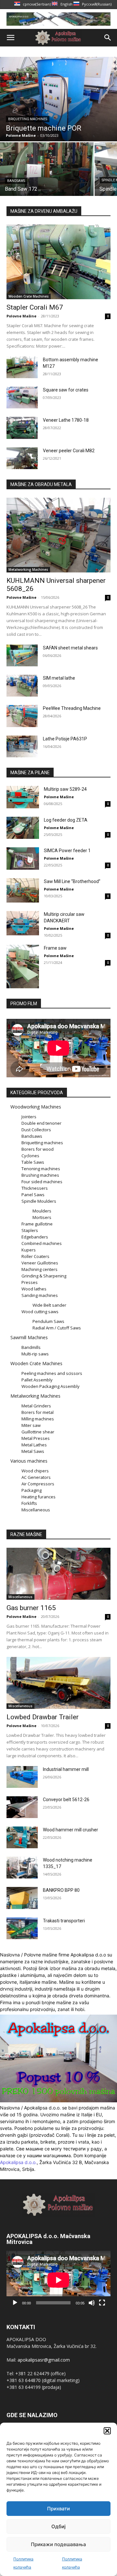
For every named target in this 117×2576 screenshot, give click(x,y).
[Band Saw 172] (47, 169)
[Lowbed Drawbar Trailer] (58, 1683)
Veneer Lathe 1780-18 (66, 420)
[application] (58, 2280)
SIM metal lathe (59, 678)
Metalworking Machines (28, 570)
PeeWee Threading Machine (72, 708)
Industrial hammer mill (66, 1769)
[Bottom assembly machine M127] (22, 367)
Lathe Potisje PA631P (65, 739)
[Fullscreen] (102, 2303)
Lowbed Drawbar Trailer (43, 1717)
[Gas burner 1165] (58, 1574)
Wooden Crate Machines (29, 296)
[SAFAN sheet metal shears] (22, 655)
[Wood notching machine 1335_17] (22, 1868)
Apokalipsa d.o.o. (18, 2162)
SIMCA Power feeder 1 (67, 851)
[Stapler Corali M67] (58, 262)
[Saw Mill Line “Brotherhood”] (23, 890)
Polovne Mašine (21, 316)
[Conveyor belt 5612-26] (22, 1807)
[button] (107, 2431)
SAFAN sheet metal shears (70, 648)
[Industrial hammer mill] (22, 1777)
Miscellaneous (20, 1597)
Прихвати (58, 2509)
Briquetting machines (28, 119)
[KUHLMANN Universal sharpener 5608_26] (58, 535)
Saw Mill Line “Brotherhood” (72, 881)
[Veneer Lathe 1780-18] (22, 428)
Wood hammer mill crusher (71, 1830)
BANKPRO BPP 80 (61, 1890)
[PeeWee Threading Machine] (22, 716)
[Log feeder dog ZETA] (23, 828)
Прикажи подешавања (58, 2544)
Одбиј (58, 2526)
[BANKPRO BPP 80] (22, 1898)
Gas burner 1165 (31, 1608)
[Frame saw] (23, 966)
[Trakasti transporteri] (22, 1928)
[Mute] (92, 2303)
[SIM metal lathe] (22, 686)
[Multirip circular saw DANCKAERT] (23, 923)
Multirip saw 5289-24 (65, 789)
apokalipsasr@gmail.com (44, 2360)
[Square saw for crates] (22, 397)
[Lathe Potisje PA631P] (22, 746)
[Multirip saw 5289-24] (23, 797)
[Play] (15, 2303)
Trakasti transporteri (64, 1921)
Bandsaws (16, 181)
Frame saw (55, 948)
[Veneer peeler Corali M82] (22, 458)
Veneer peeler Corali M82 (69, 451)
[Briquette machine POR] (58, 99)
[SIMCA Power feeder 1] (23, 859)
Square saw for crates (66, 390)
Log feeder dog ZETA (66, 820)
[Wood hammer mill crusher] (22, 1837)
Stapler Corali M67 (35, 307)
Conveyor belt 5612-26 (66, 1800)
